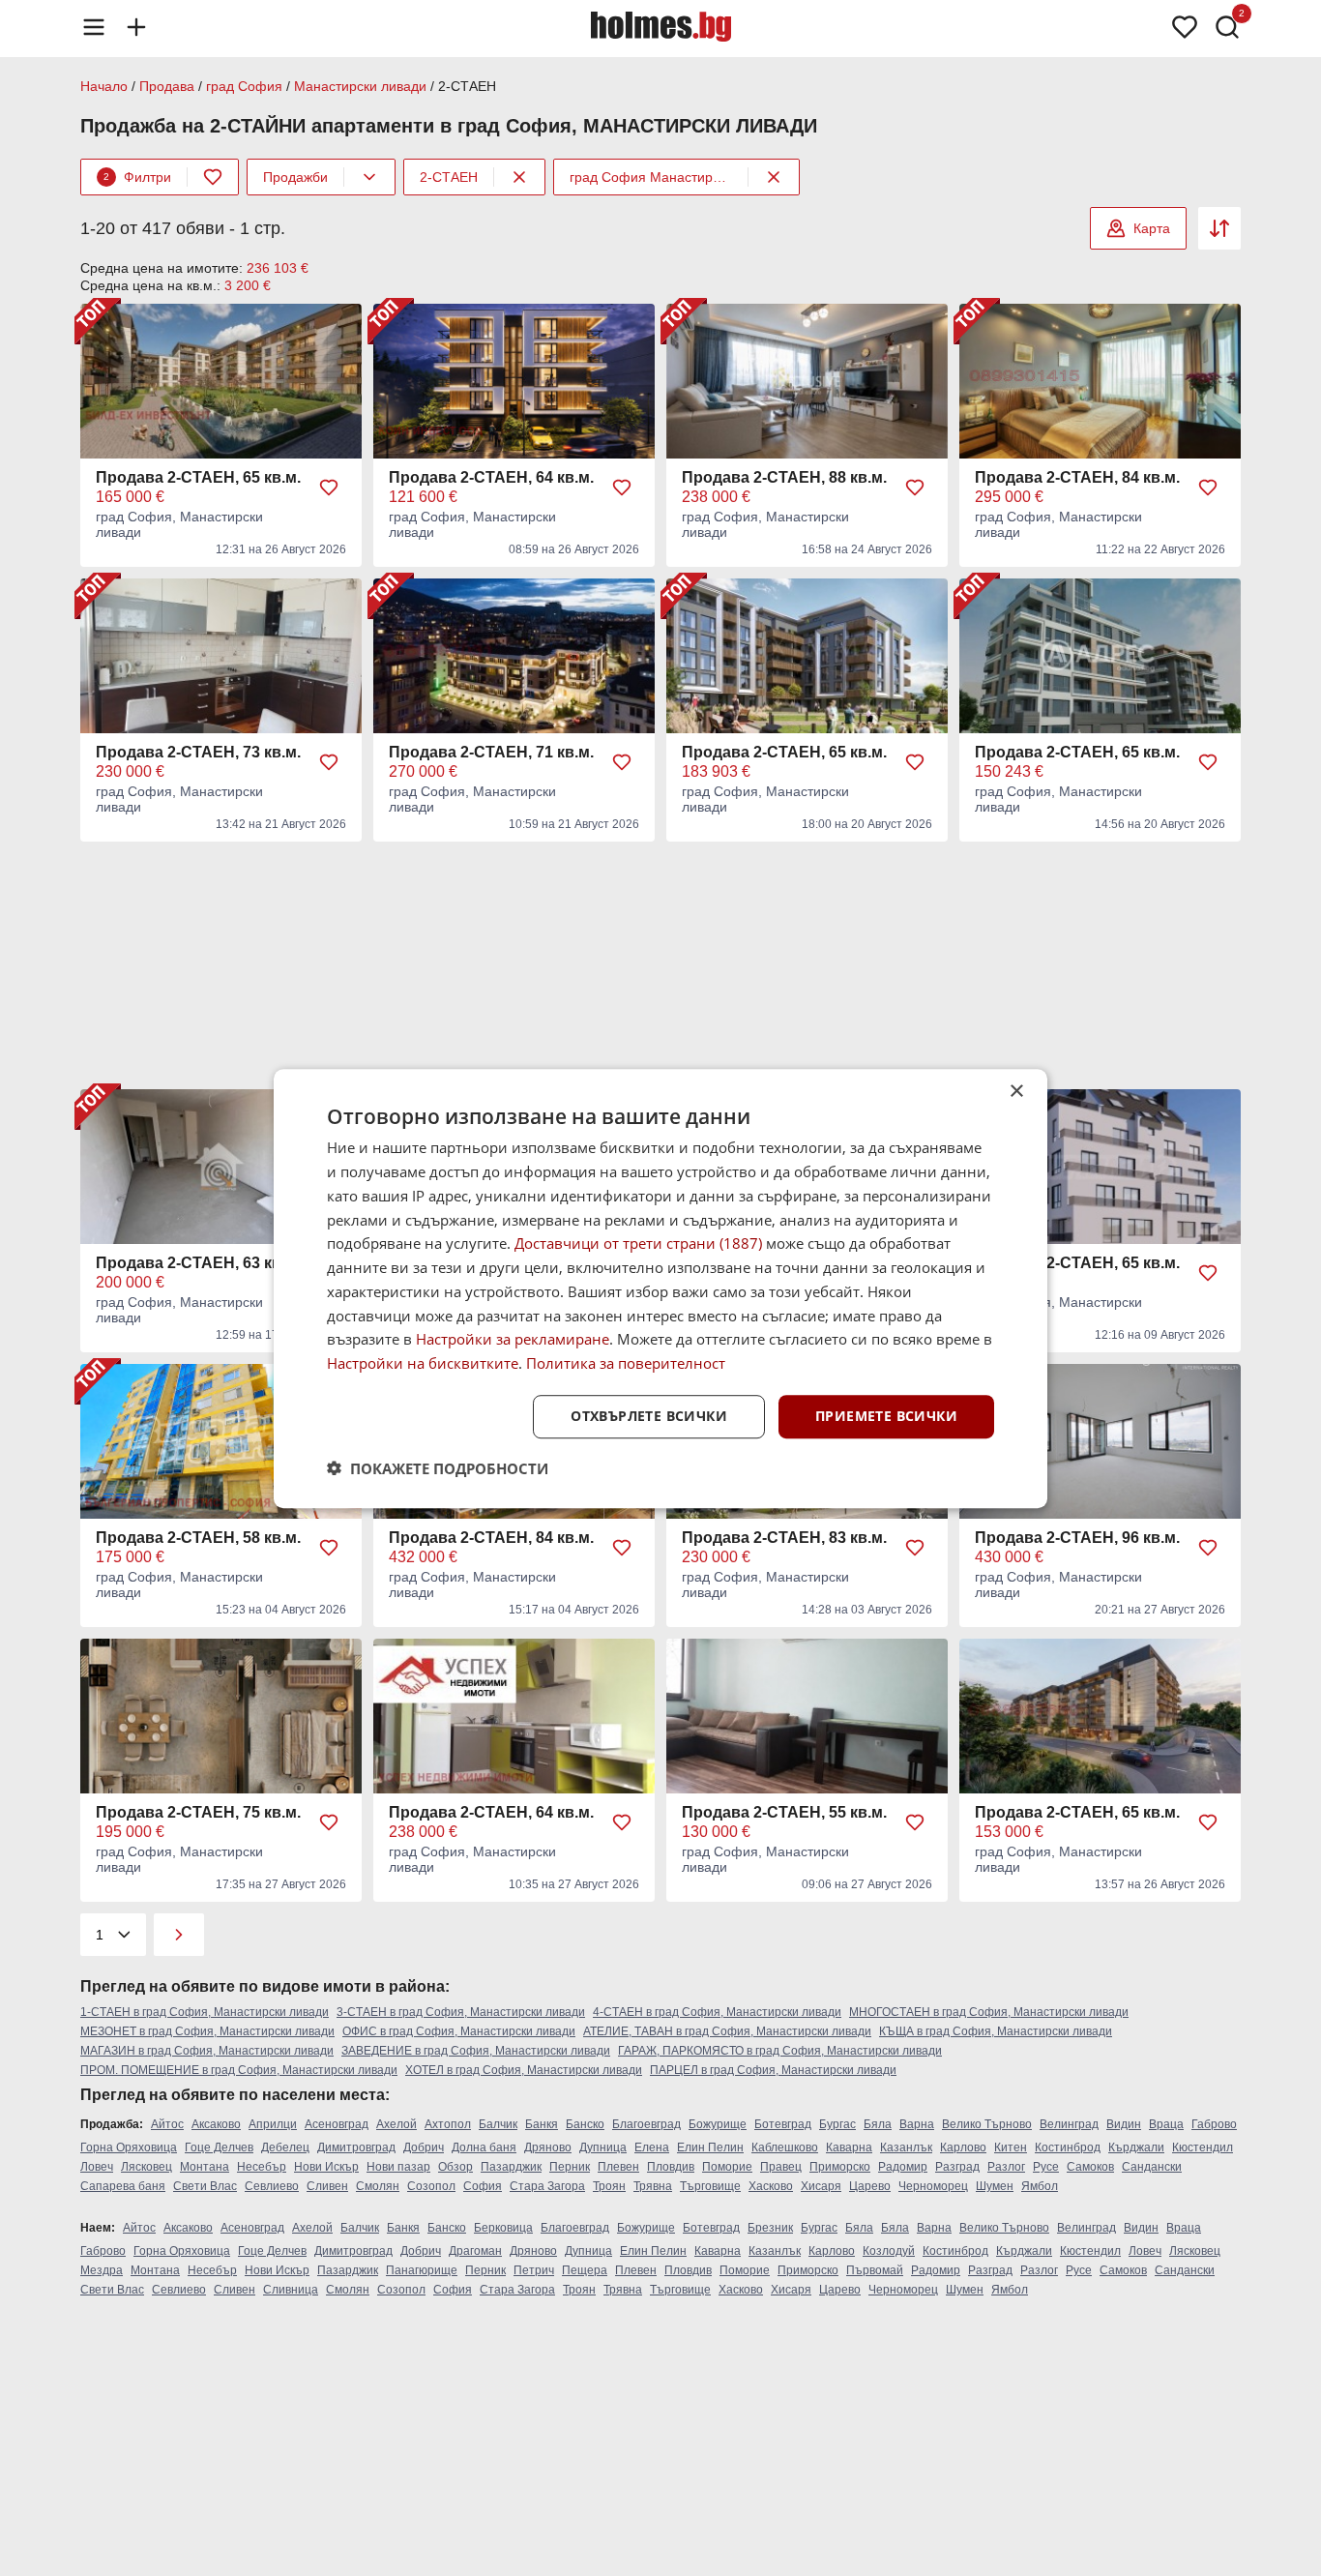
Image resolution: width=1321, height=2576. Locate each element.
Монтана (205, 2167)
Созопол (431, 2186)
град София (244, 86)
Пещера (585, 2270)
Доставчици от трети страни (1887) (638, 1243)
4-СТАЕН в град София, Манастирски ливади (717, 2012)
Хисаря (821, 2186)
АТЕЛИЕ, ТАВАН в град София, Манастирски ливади (727, 2031)
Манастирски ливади (360, 86)
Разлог (1006, 2167)
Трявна (653, 2186)
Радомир (903, 2167)
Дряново (548, 2147)
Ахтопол (448, 2124)
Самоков (1090, 2167)
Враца (1166, 2124)
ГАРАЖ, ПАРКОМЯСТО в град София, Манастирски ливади (780, 2051)
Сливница (291, 2290)
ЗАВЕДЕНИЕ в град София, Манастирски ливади (476, 2051)
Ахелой (396, 2124)
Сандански (1152, 2167)
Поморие (727, 2167)
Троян (609, 2186)
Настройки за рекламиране (513, 1339)
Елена (652, 2147)
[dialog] (660, 1288)
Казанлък (906, 2147)
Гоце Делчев (219, 2147)
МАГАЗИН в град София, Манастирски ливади (207, 2051)
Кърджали (1136, 2147)
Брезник (770, 2228)
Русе (1046, 2167)
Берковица (503, 2228)
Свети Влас (205, 2186)
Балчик (498, 2124)
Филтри (137, 177)
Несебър (262, 2167)
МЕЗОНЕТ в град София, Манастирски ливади (207, 2031)
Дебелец (285, 2147)
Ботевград (783, 2124)
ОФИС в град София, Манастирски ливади (459, 2031)
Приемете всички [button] (886, 1416)
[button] (438, 1467)
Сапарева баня (123, 2186)
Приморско (840, 2167)
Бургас (837, 2124)
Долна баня (484, 2147)
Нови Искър (326, 2167)
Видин (1124, 2124)
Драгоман (475, 2251)
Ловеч (97, 2167)
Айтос (167, 2124)
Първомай (875, 2270)
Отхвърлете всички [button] (649, 1416)
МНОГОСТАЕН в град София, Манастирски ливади (989, 2012)
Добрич (424, 2147)
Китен (1011, 2147)
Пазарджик (511, 2167)
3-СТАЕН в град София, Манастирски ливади (461, 2012)
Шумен (995, 2186)
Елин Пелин (710, 2147)
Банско (585, 2124)
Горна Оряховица (129, 2147)
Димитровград (356, 2147)
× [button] (1016, 1092)
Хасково (771, 2186)
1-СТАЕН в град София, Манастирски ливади (205, 2012)
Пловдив (671, 2167)
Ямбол (1040, 2186)
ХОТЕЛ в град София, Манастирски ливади (524, 2070)
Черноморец (933, 2186)
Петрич (534, 2270)
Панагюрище (422, 2270)
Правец (781, 2167)
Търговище (710, 2186)
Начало (104, 86)
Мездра (102, 2270)
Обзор (455, 2167)
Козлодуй (889, 2251)
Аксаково (216, 2124)
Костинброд (1068, 2147)
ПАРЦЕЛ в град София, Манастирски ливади (773, 2070)
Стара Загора (547, 2186)
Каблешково (785, 2147)
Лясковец (147, 2167)
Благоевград (646, 2124)
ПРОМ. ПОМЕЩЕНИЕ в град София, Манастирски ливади (239, 2070)
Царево (870, 2186)
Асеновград (337, 2124)
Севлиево (272, 2186)
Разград (957, 2167)
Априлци (273, 2124)
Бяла (878, 2124)
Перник (570, 2167)
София (483, 2186)
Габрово (1214, 2124)
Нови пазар (398, 2167)
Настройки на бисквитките (423, 1363)
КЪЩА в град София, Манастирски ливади (996, 2031)
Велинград (1069, 2124)
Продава (167, 86)
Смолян (378, 2186)
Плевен (618, 2167)
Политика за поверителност (626, 1363)
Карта (1152, 228)
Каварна (849, 2147)
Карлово (963, 2147)
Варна (917, 2124)
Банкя (542, 2124)
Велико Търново (987, 2124)
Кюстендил (1203, 2147)
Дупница (603, 2147)
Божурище (718, 2124)
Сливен (327, 2186)
